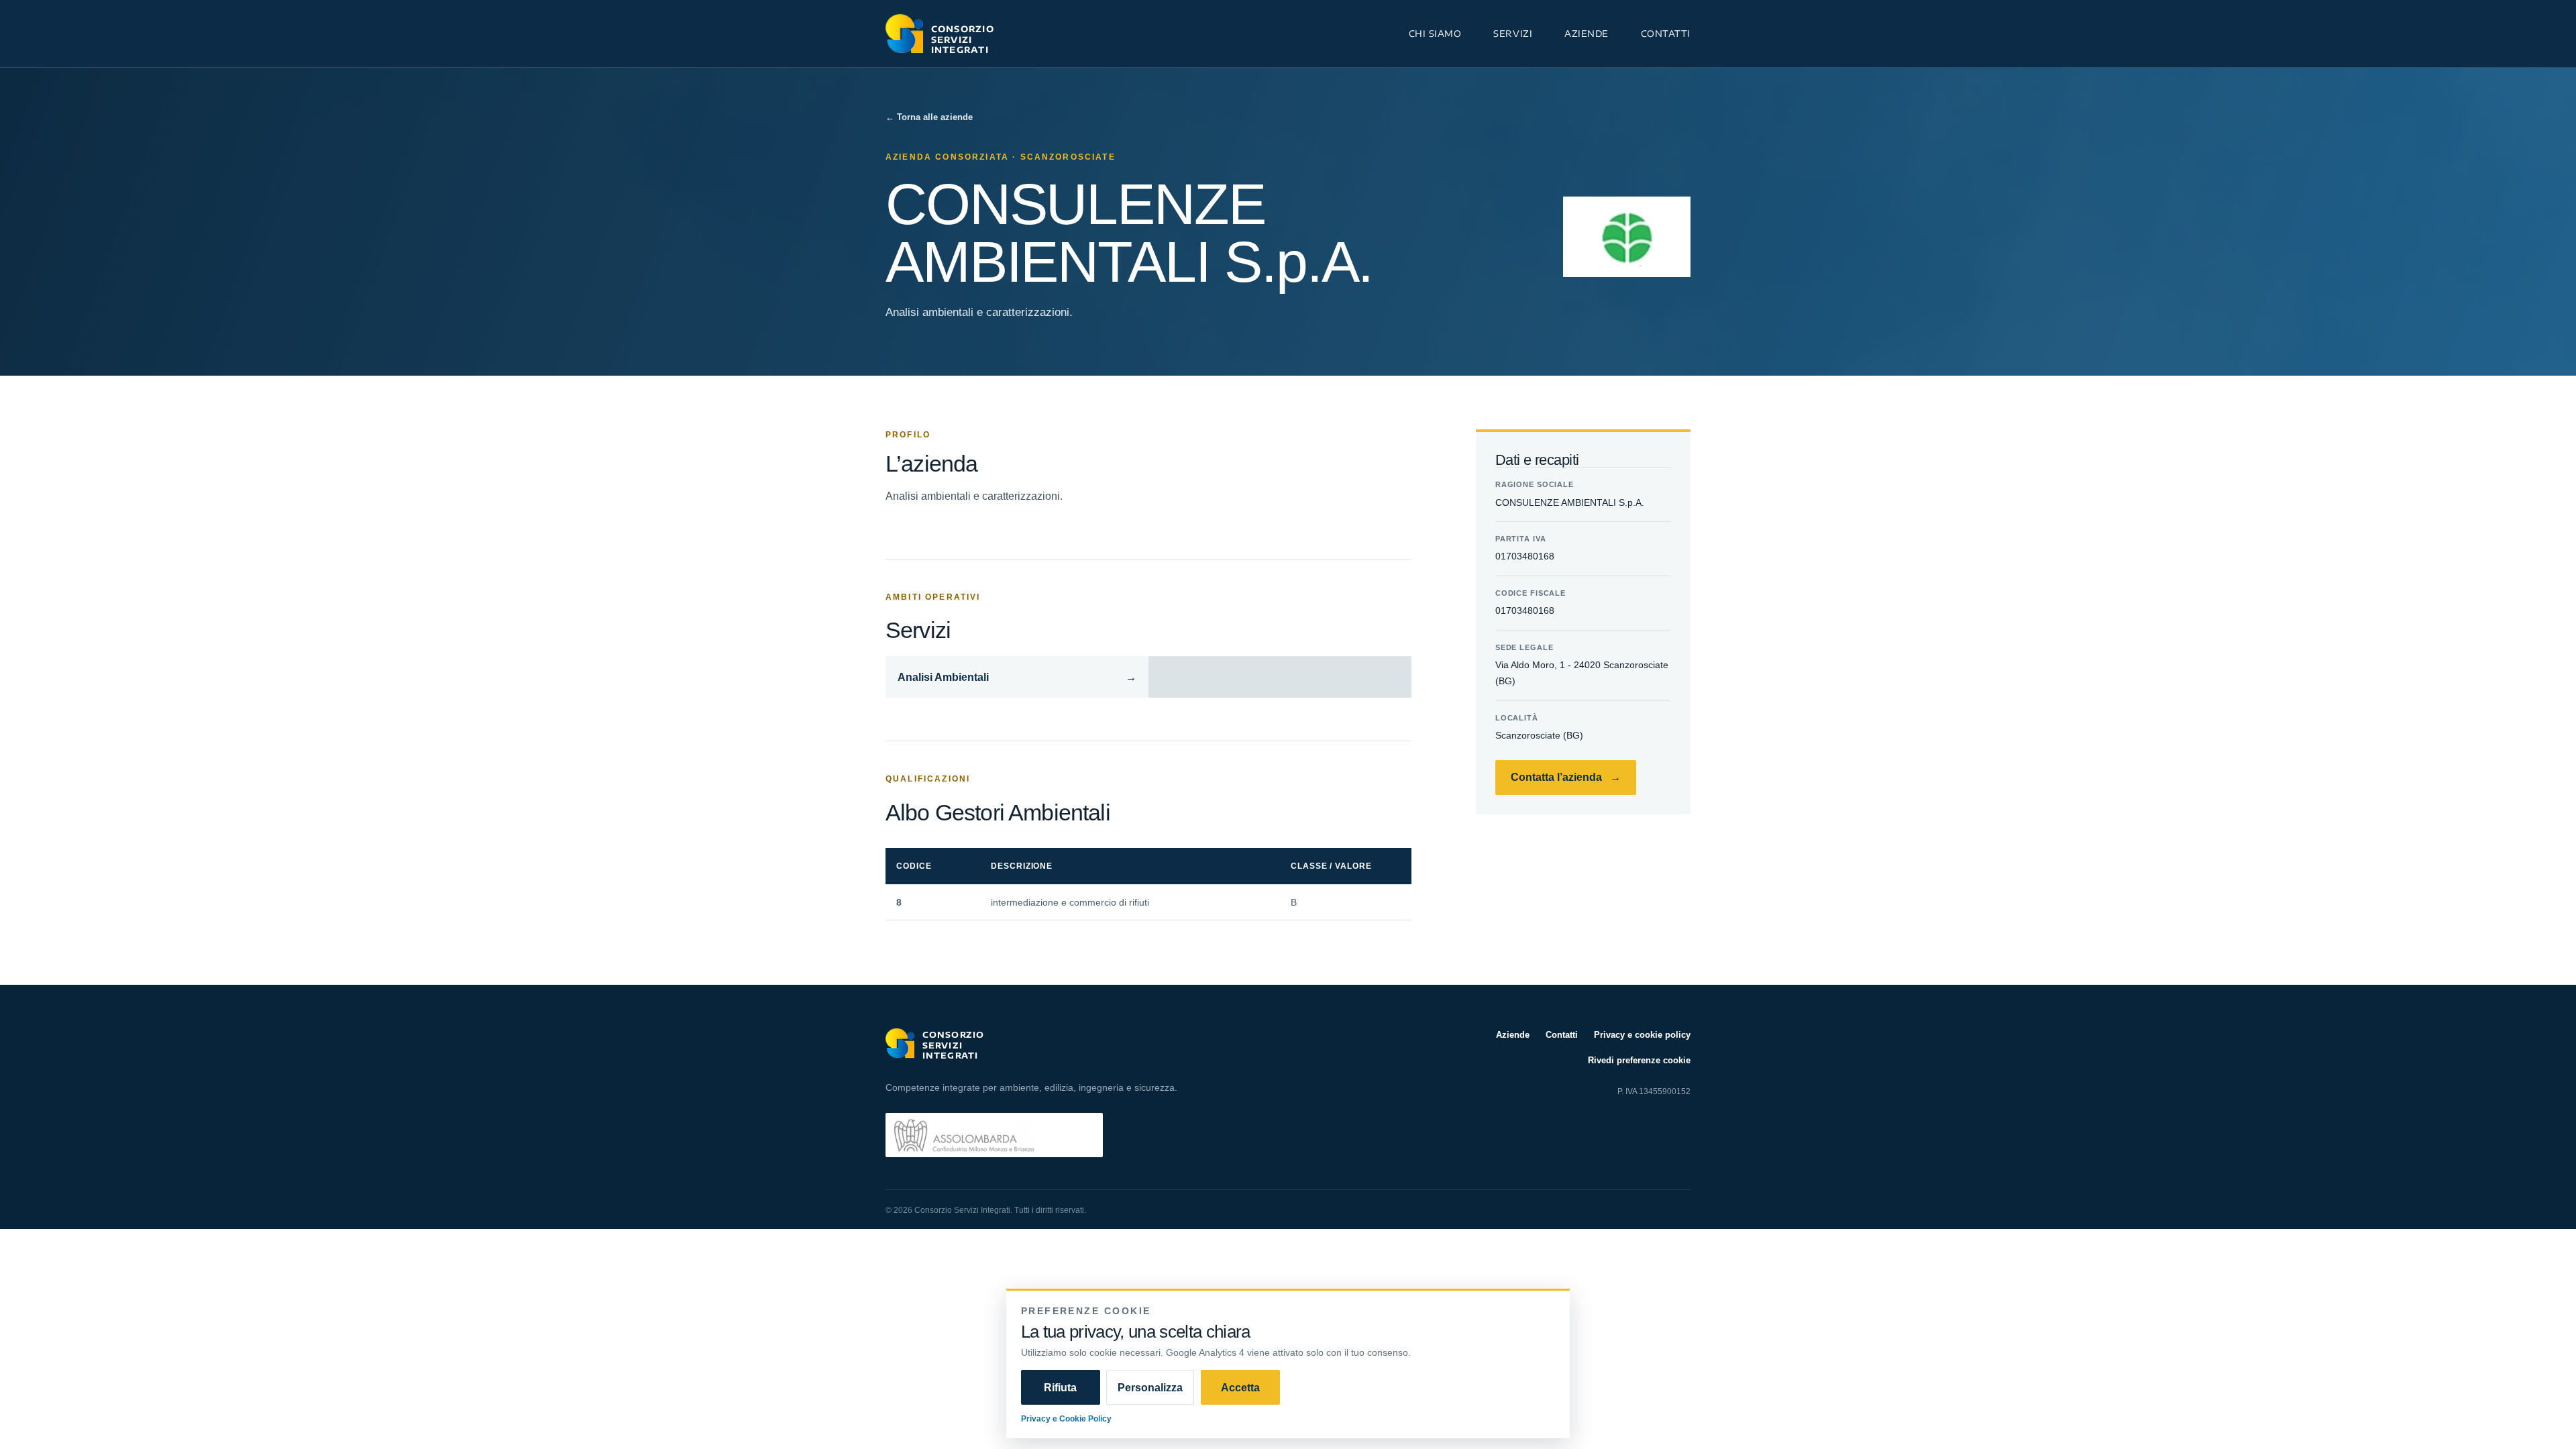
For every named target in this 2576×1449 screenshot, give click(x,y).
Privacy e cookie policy (1642, 1034)
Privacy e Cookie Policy (1066, 1418)
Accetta (1240, 1387)
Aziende (1587, 33)
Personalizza (1150, 1387)
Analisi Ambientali (1017, 677)
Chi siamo (1435, 33)
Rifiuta (1060, 1387)
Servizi (1513, 33)
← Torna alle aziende (929, 117)
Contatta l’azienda (1566, 777)
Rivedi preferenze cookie (1639, 1060)
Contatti (1666, 33)
